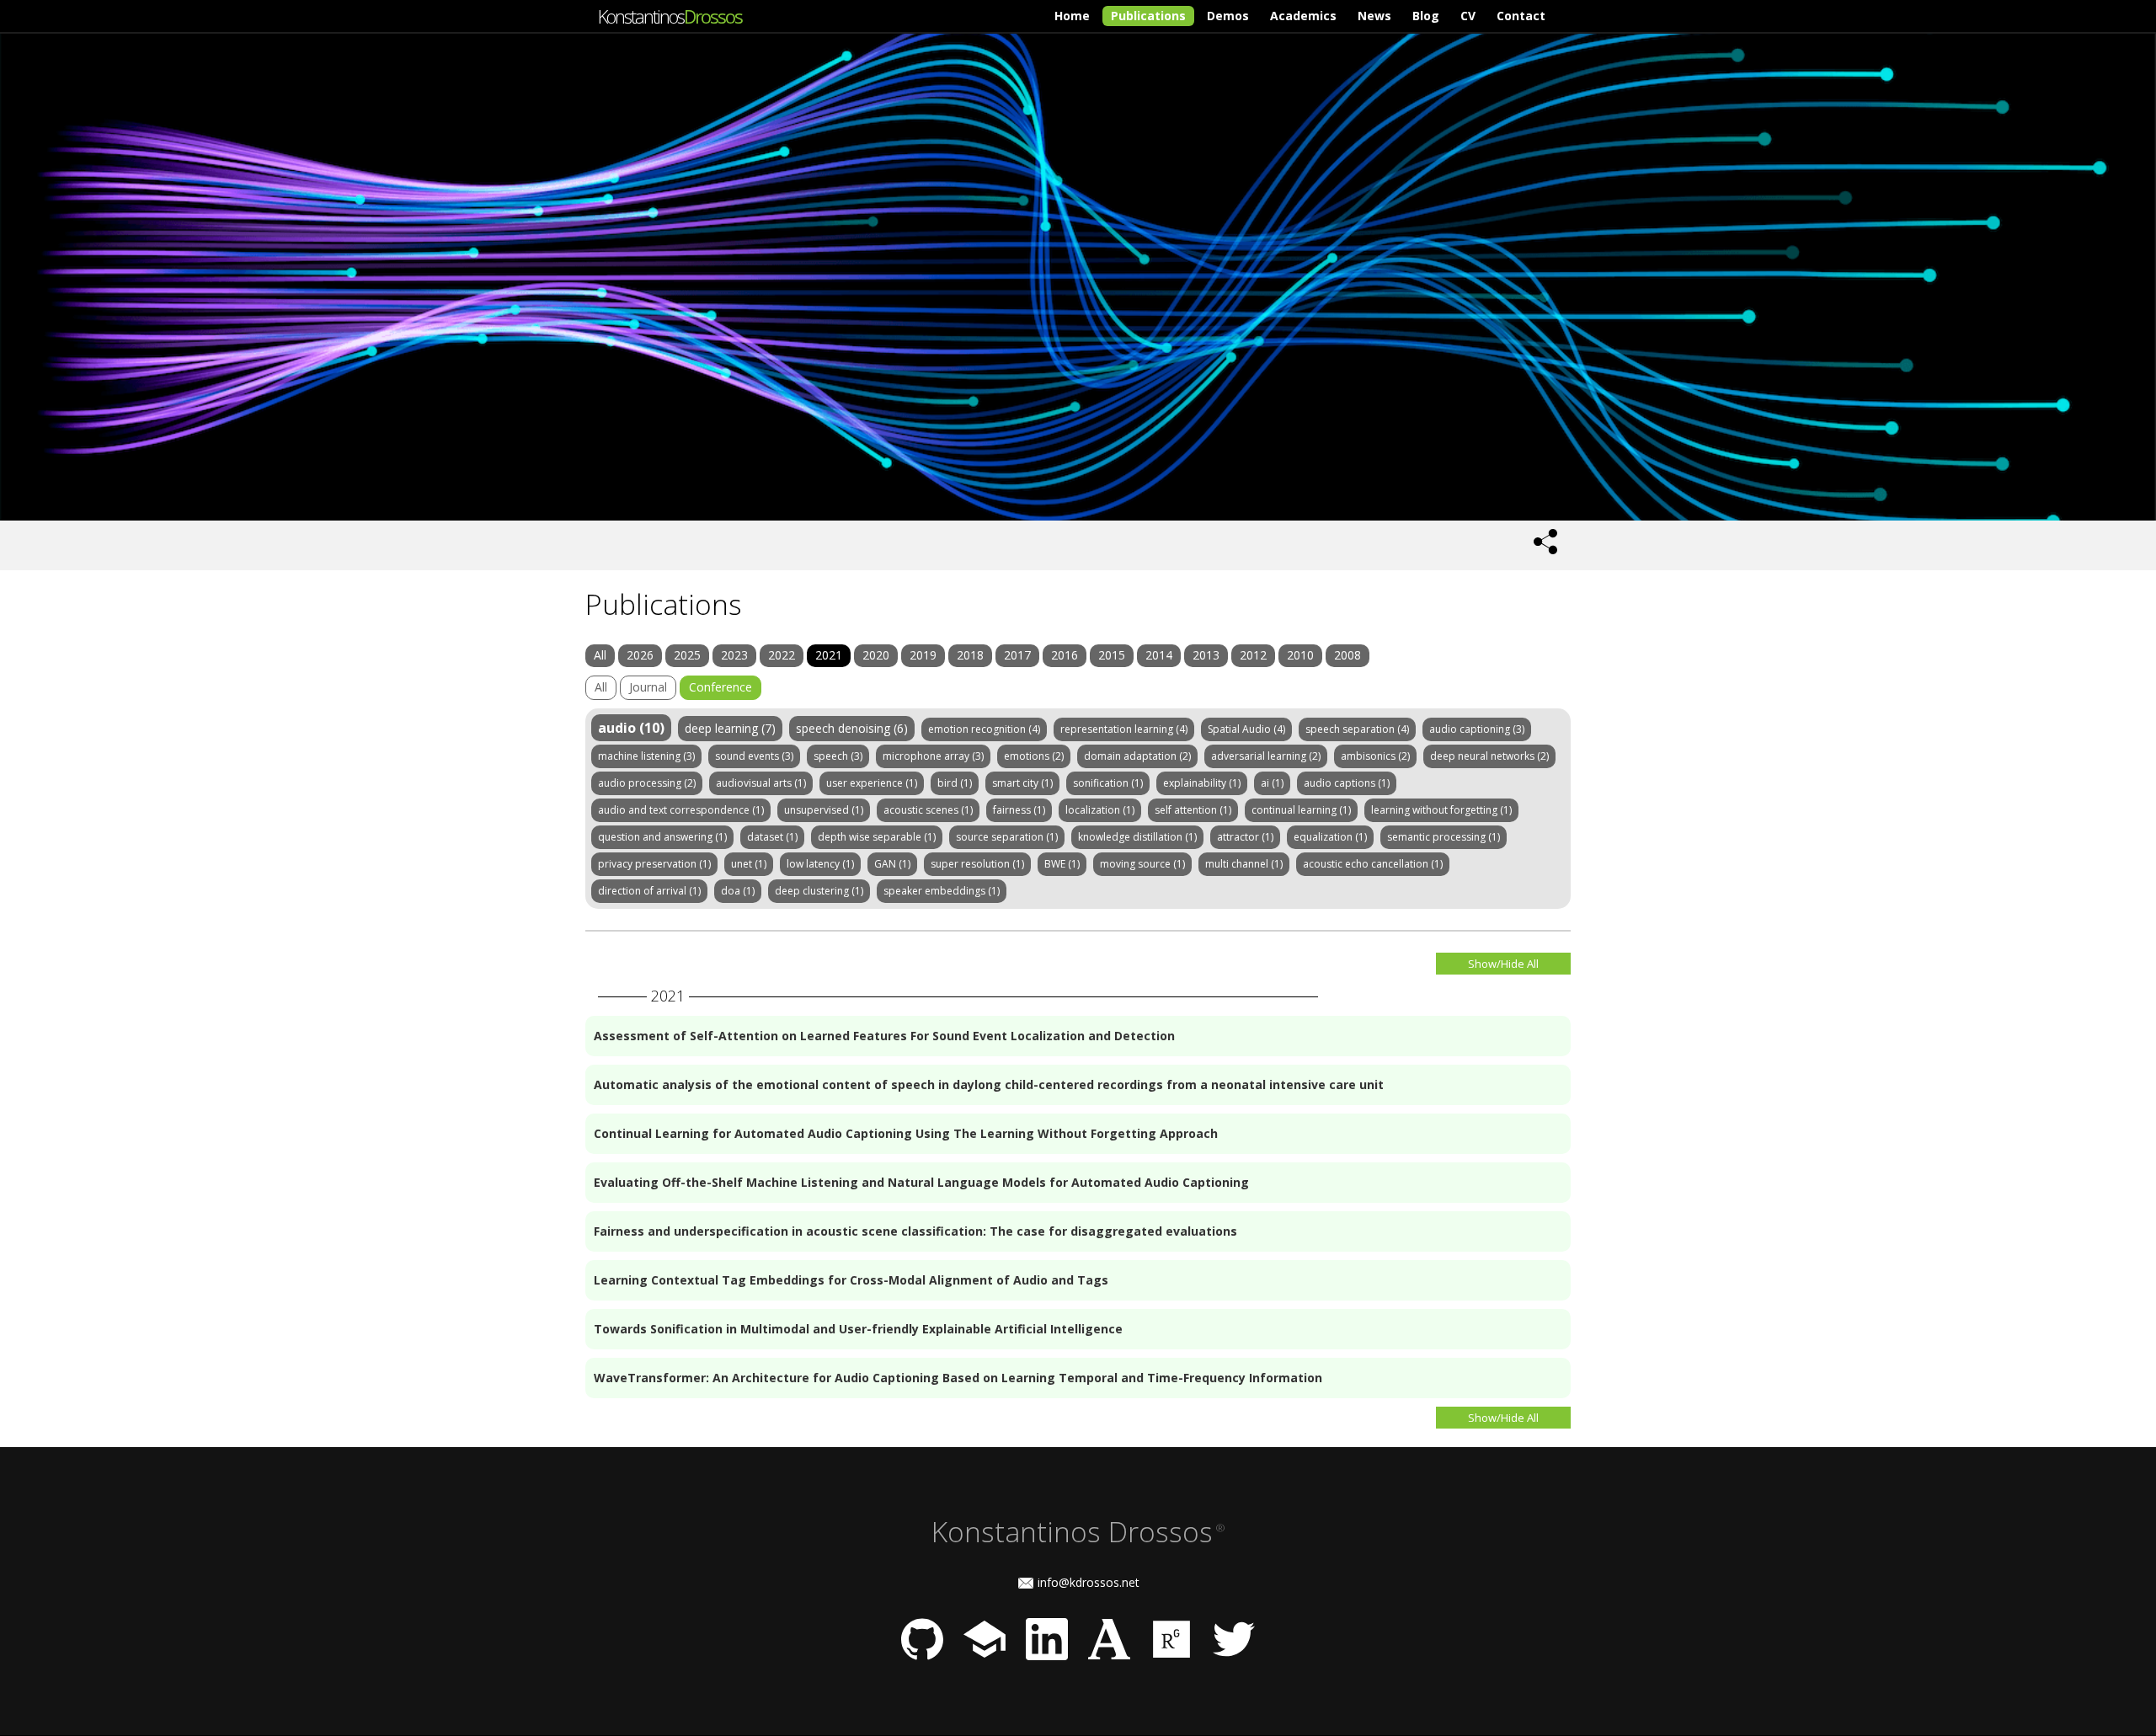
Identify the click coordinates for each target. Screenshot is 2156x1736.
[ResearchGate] (1171, 1656)
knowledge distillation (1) (1137, 837)
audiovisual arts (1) (761, 783)
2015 (1112, 655)
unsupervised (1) (824, 810)
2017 (1017, 655)
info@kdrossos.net (1089, 1582)
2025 (687, 655)
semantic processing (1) (1444, 837)
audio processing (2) (647, 783)
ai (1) (1272, 783)
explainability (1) (1202, 783)
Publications (1148, 16)
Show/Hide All (1503, 964)
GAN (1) (892, 864)
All (600, 655)
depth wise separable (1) (877, 837)
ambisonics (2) (1375, 756)
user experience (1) (872, 783)
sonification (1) (1108, 783)
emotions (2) (1034, 756)
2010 (1300, 655)
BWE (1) (1062, 864)
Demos (1228, 16)
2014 (1159, 655)
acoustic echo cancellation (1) (1373, 864)
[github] (922, 1656)
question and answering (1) (662, 837)
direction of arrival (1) (649, 891)
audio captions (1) (1347, 783)
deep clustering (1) (819, 891)
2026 (640, 655)
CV (1468, 16)
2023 (734, 655)
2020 (876, 655)
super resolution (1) (977, 864)
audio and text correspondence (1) (681, 810)
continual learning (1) (1301, 810)
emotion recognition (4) (984, 729)
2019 (923, 655)
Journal (648, 687)
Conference (720, 687)
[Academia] (1109, 1656)
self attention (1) (1193, 810)
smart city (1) (1022, 783)
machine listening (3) (646, 756)
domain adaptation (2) (1137, 756)
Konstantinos (670, 16)
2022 (782, 655)
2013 (1206, 655)
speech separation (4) (1357, 729)
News (1374, 16)
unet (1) (749, 864)
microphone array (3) (933, 756)
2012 (1253, 655)
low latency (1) (820, 864)
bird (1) (955, 783)
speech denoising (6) (852, 728)
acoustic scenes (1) (928, 810)
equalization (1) (1330, 837)
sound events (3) (754, 756)
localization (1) (1100, 810)
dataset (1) (772, 837)
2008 (1347, 655)
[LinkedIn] (1047, 1656)
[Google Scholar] (985, 1656)
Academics (1303, 16)
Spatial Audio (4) (1246, 729)
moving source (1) (1142, 864)
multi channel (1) (1244, 864)
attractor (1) (1245, 837)
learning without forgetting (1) (1441, 810)
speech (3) (838, 756)
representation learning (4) (1124, 729)
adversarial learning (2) (1266, 756)
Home (1072, 16)
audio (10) (631, 728)
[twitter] (1234, 1656)
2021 (829, 655)
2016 (1065, 655)
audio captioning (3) (1477, 729)
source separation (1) (1007, 837)
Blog (1426, 16)
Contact (1521, 16)
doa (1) (738, 891)
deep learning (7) (730, 728)
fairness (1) (1019, 810)
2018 (970, 655)
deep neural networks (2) (1489, 756)
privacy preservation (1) (654, 864)
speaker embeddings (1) (942, 891)
